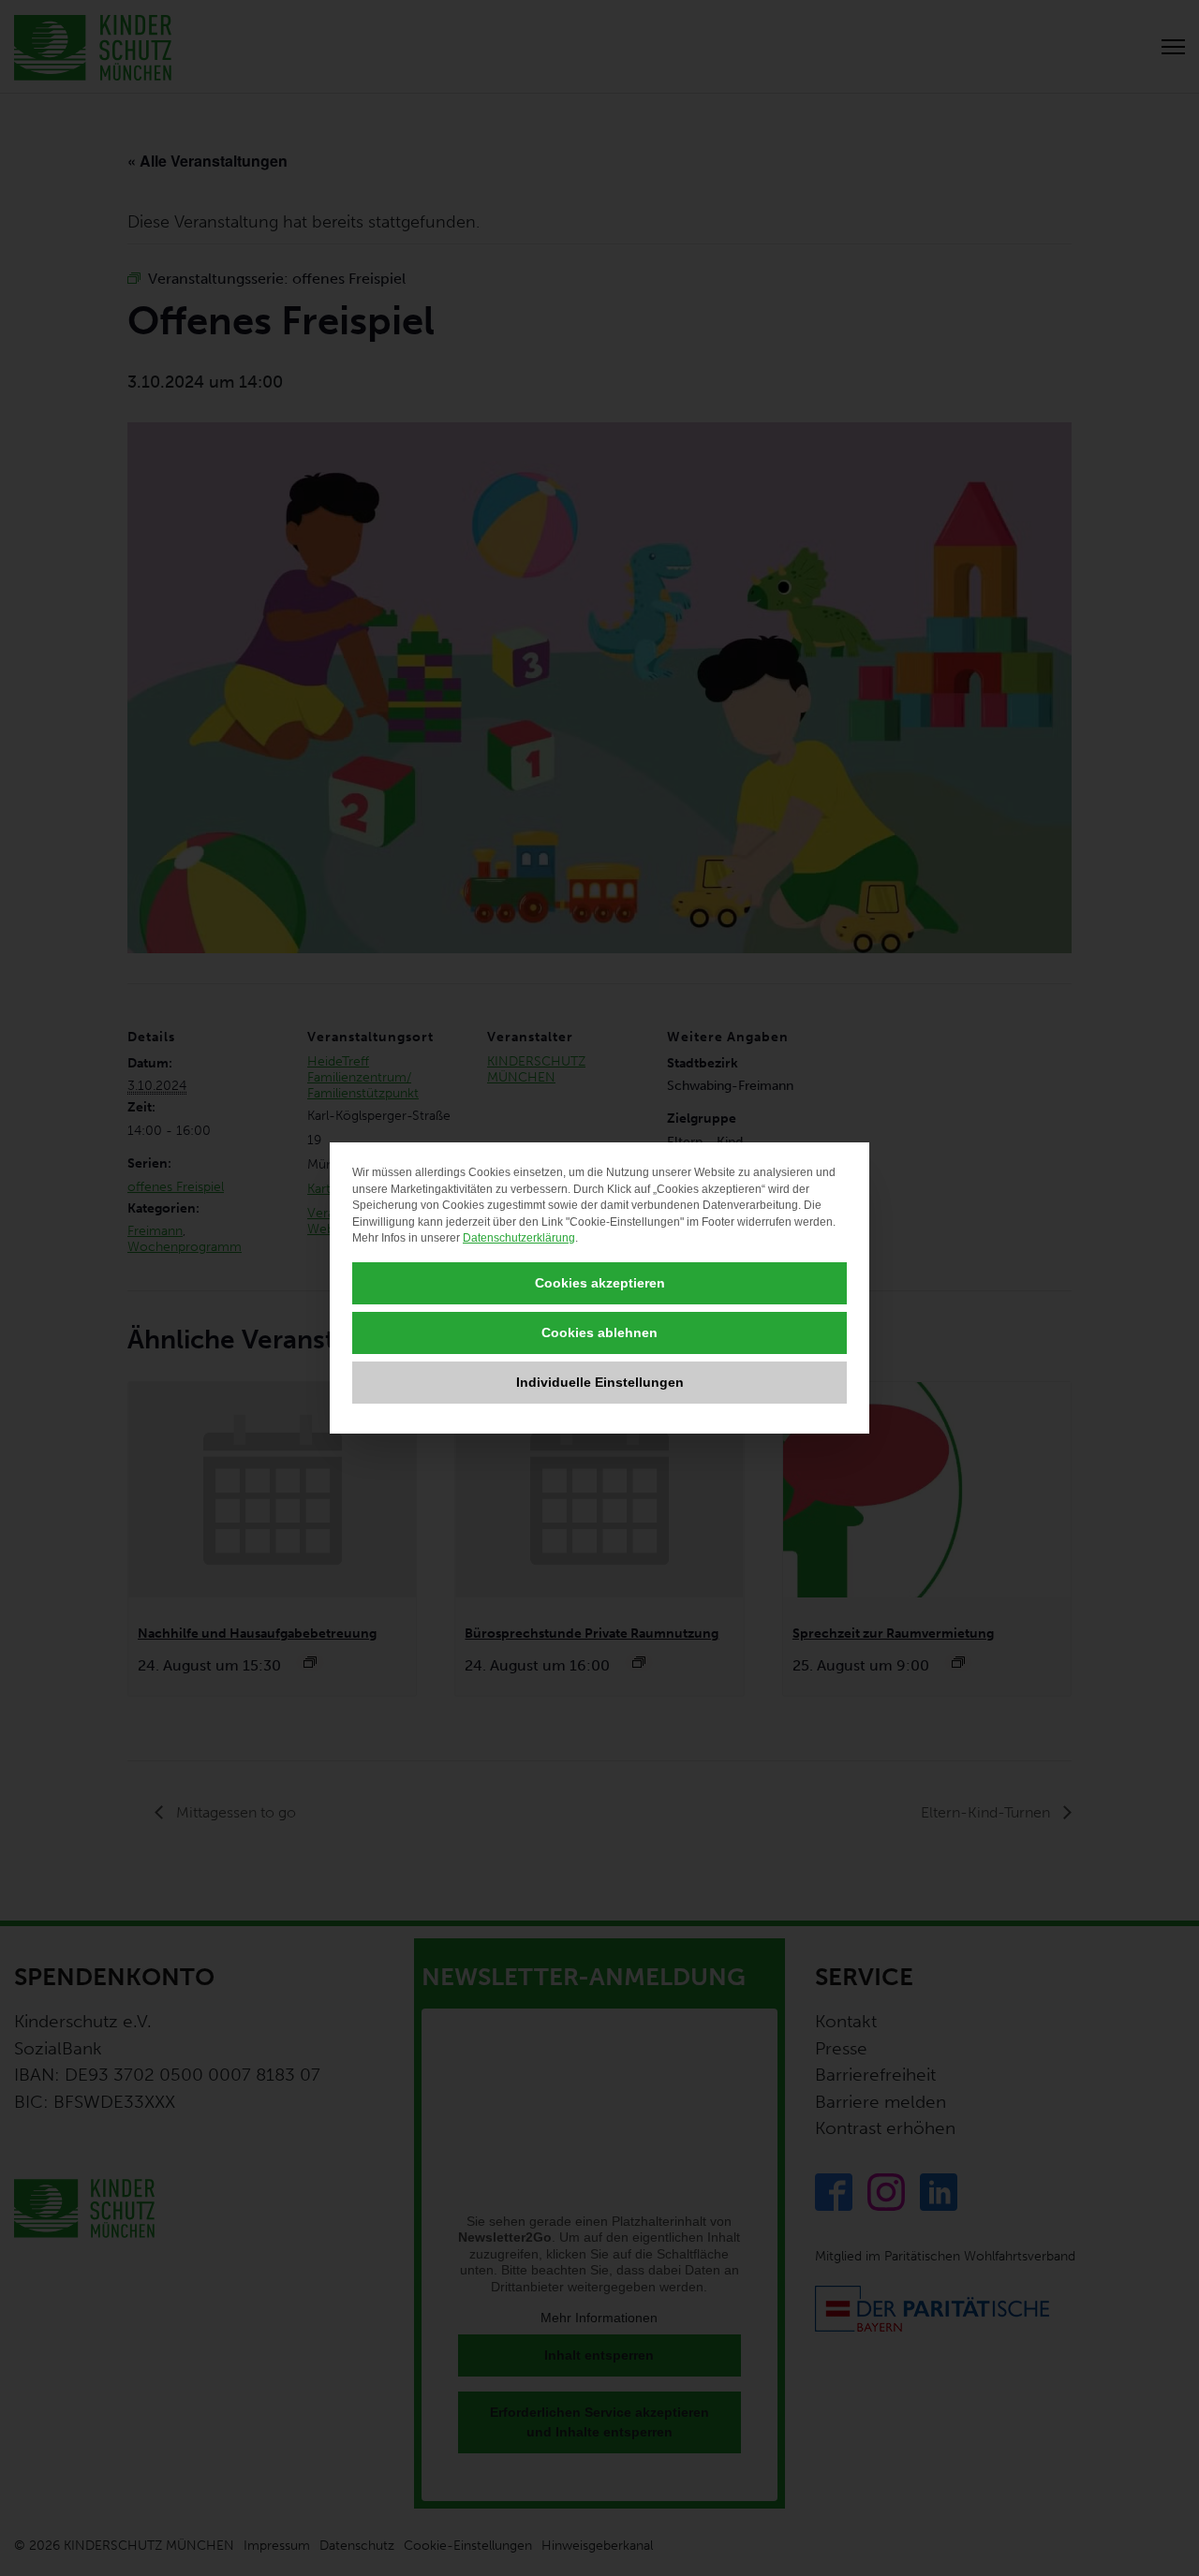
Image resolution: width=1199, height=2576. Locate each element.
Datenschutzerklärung (519, 1238)
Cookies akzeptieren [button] (600, 1283)
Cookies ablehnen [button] (599, 1332)
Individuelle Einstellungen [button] (600, 1382)
